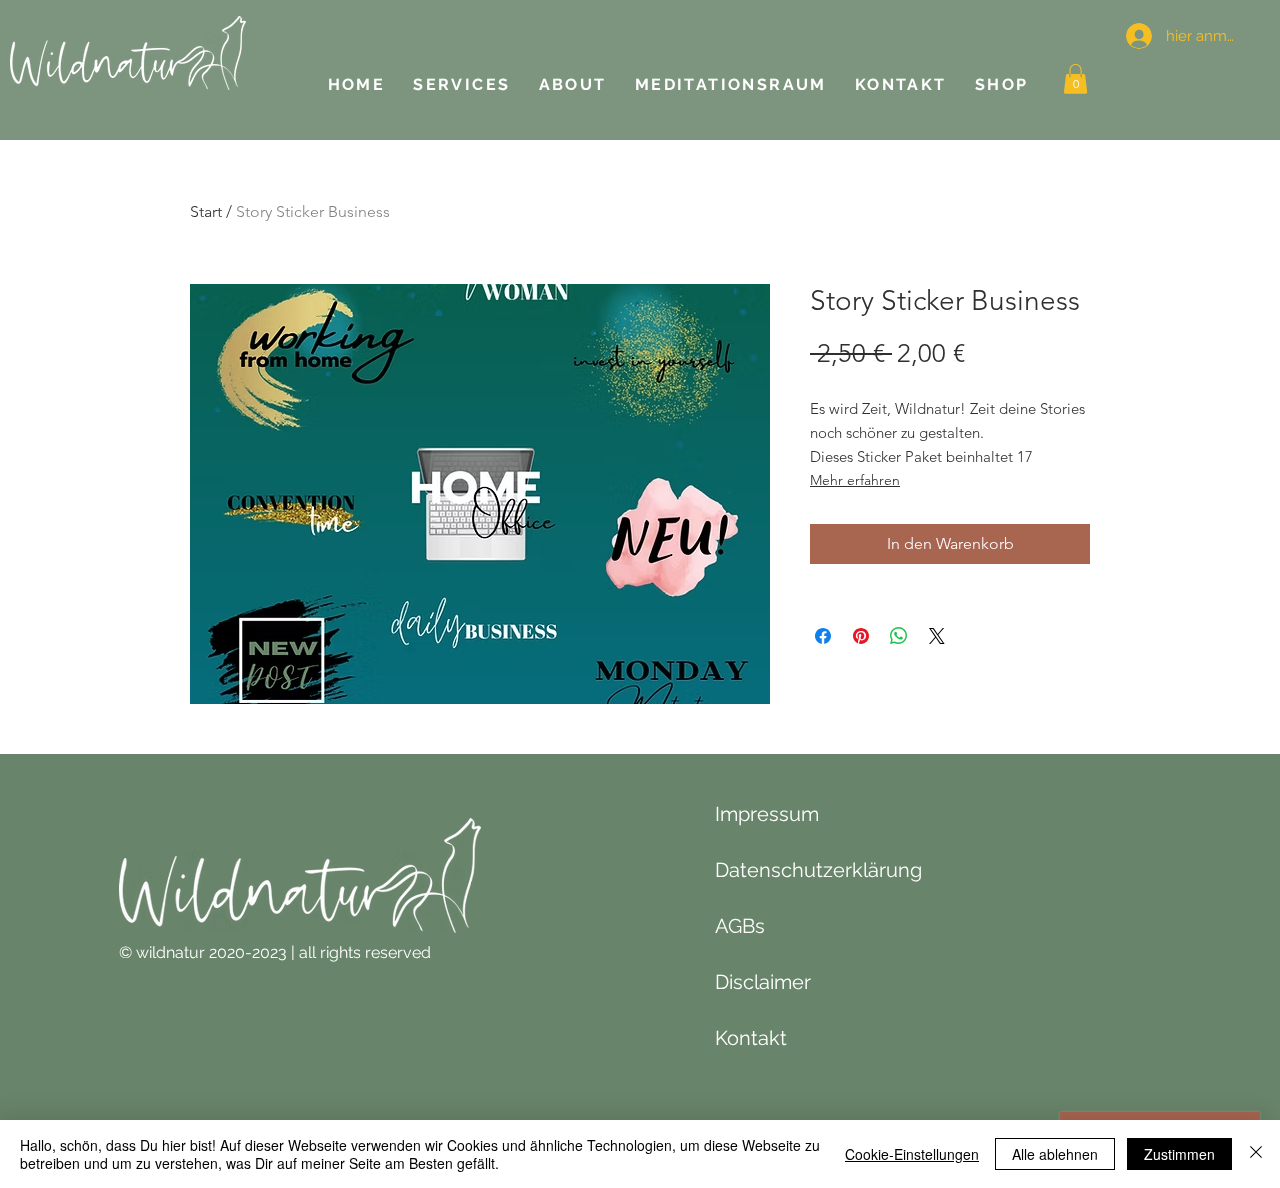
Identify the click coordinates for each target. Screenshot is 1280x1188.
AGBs (740, 926)
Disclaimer (763, 982)
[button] (1075, 79)
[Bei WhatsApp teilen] (899, 636)
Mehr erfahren (855, 480)
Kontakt (751, 1038)
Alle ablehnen (1055, 1154)
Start (206, 211)
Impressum (767, 814)
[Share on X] (937, 636)
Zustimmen (1179, 1154)
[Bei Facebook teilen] (823, 636)
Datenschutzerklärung (818, 870)
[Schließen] (1256, 1154)
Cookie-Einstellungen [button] (912, 1154)
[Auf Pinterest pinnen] (861, 636)
